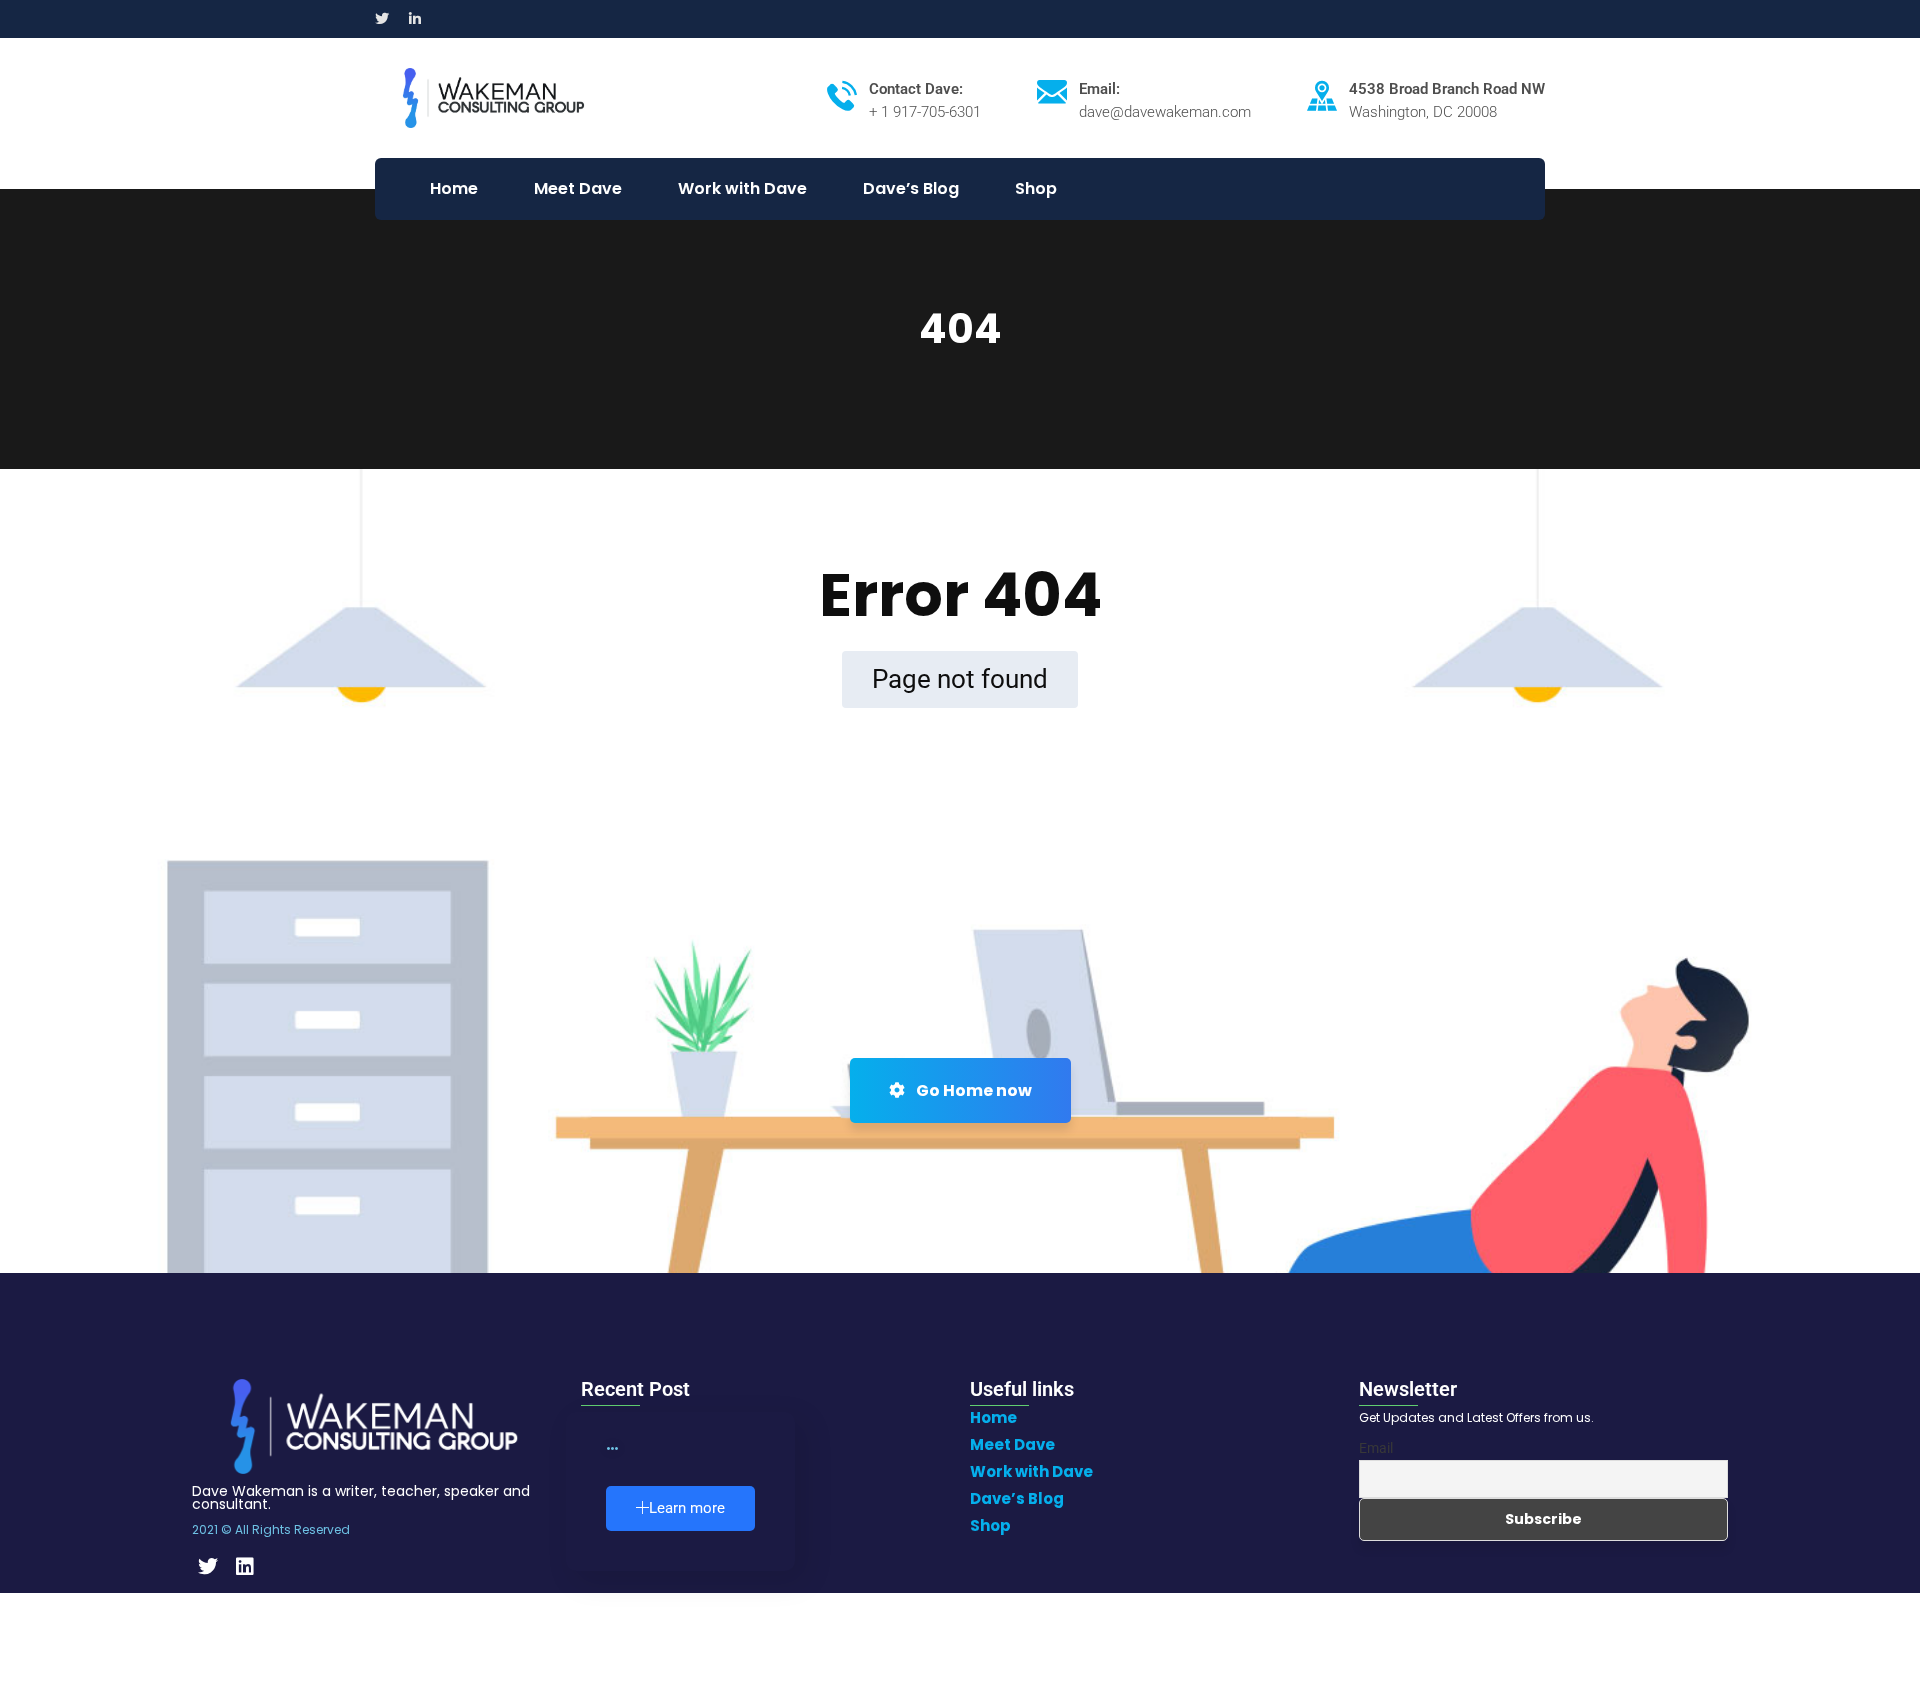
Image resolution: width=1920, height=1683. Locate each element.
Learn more (687, 1508)
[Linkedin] (245, 1567)
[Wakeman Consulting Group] (493, 96)
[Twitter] (208, 1567)
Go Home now (972, 1090)
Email (1376, 1448)
